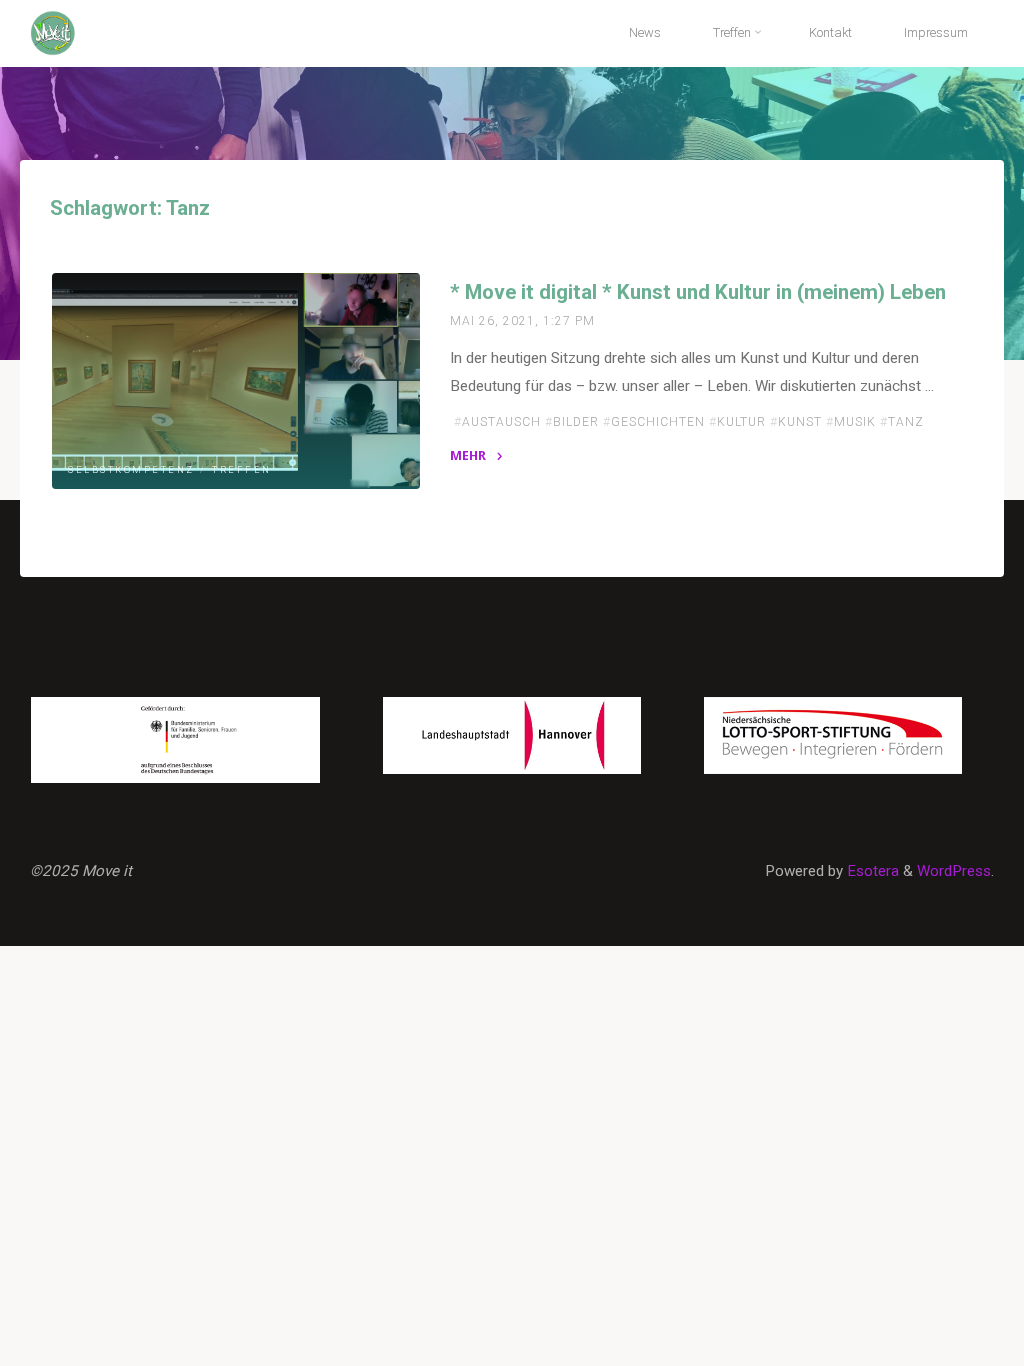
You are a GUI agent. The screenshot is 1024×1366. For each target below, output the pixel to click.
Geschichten (658, 421)
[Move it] (53, 32)
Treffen (242, 470)
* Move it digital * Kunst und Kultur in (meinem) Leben (698, 292)
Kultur (741, 421)
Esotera (871, 871)
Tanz (906, 421)
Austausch (501, 421)
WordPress (954, 871)
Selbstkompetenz (131, 470)
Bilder (576, 421)
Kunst (800, 421)
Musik (855, 421)
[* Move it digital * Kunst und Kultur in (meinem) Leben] (236, 381)
